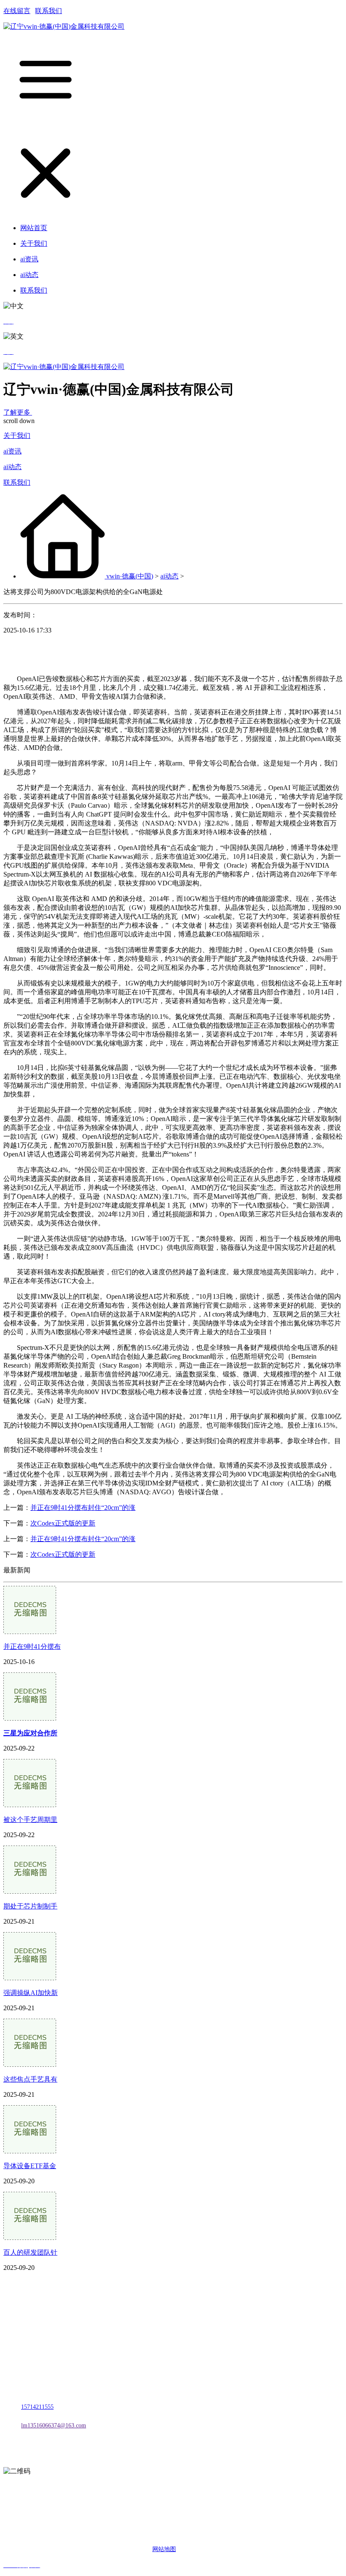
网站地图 (164, 2549)
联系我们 (49, 11)
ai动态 (12, 467)
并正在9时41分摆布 (32, 1646)
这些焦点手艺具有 (30, 2079)
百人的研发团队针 (30, 2252)
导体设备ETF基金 (30, 2166)
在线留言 (17, 11)
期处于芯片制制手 (30, 1906)
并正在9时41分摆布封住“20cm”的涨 (83, 1508)
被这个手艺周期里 (30, 1820)
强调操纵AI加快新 (31, 1993)
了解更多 (18, 412)
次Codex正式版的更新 (63, 1523)
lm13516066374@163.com (54, 2425)
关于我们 (17, 436)
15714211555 (37, 2407)
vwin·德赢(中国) (130, 576)
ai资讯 (12, 451)
